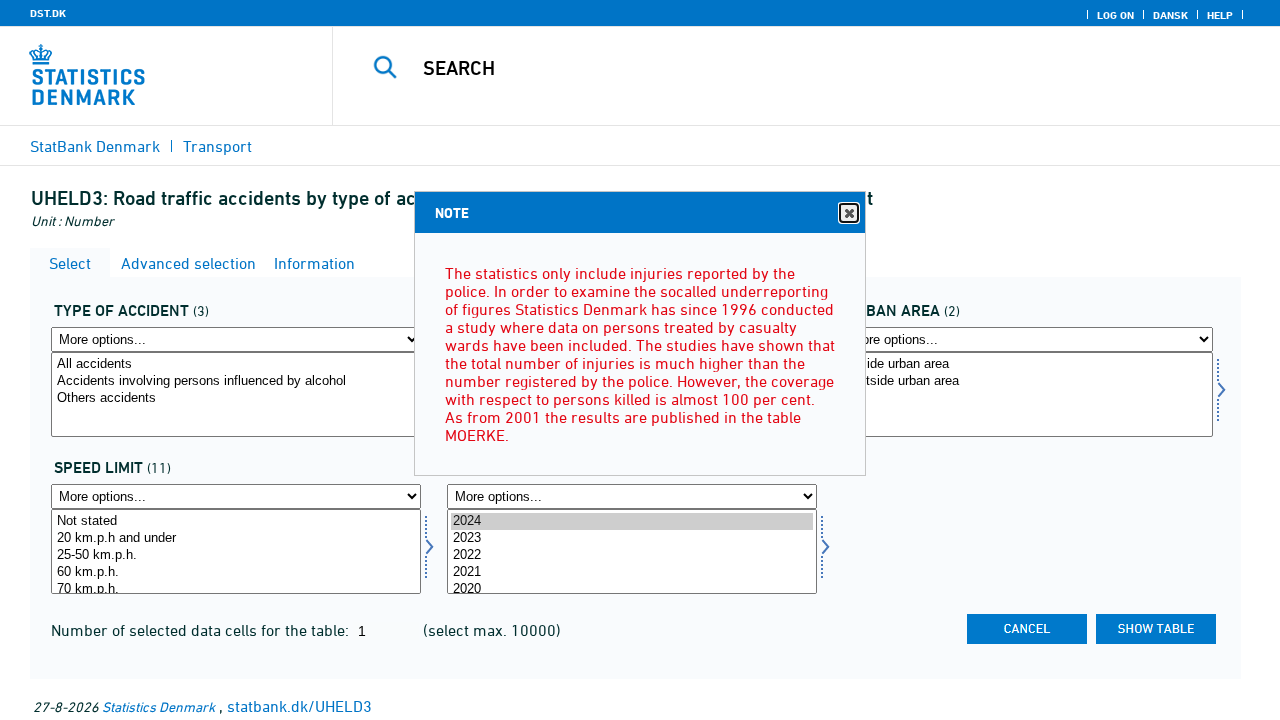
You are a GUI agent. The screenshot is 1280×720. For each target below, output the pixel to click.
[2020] (632, 589)
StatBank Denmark (95, 146)
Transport (217, 146)
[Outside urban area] (1028, 381)
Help (1220, 15)
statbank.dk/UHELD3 (299, 706)
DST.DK (48, 13)
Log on (1115, 15)
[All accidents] (236, 364)
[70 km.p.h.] (236, 589)
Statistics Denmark (158, 706)
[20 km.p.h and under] (236, 538)
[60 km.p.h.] (236, 572)
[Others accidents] (236, 398)
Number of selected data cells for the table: (202, 630)
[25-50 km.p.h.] (236, 555)
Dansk (1170, 15)
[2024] (632, 521)
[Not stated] (236, 521)
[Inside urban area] (1028, 364)
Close (849, 213)
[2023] (632, 538)
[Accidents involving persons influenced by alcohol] (236, 381)
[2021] (632, 572)
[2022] (632, 555)
